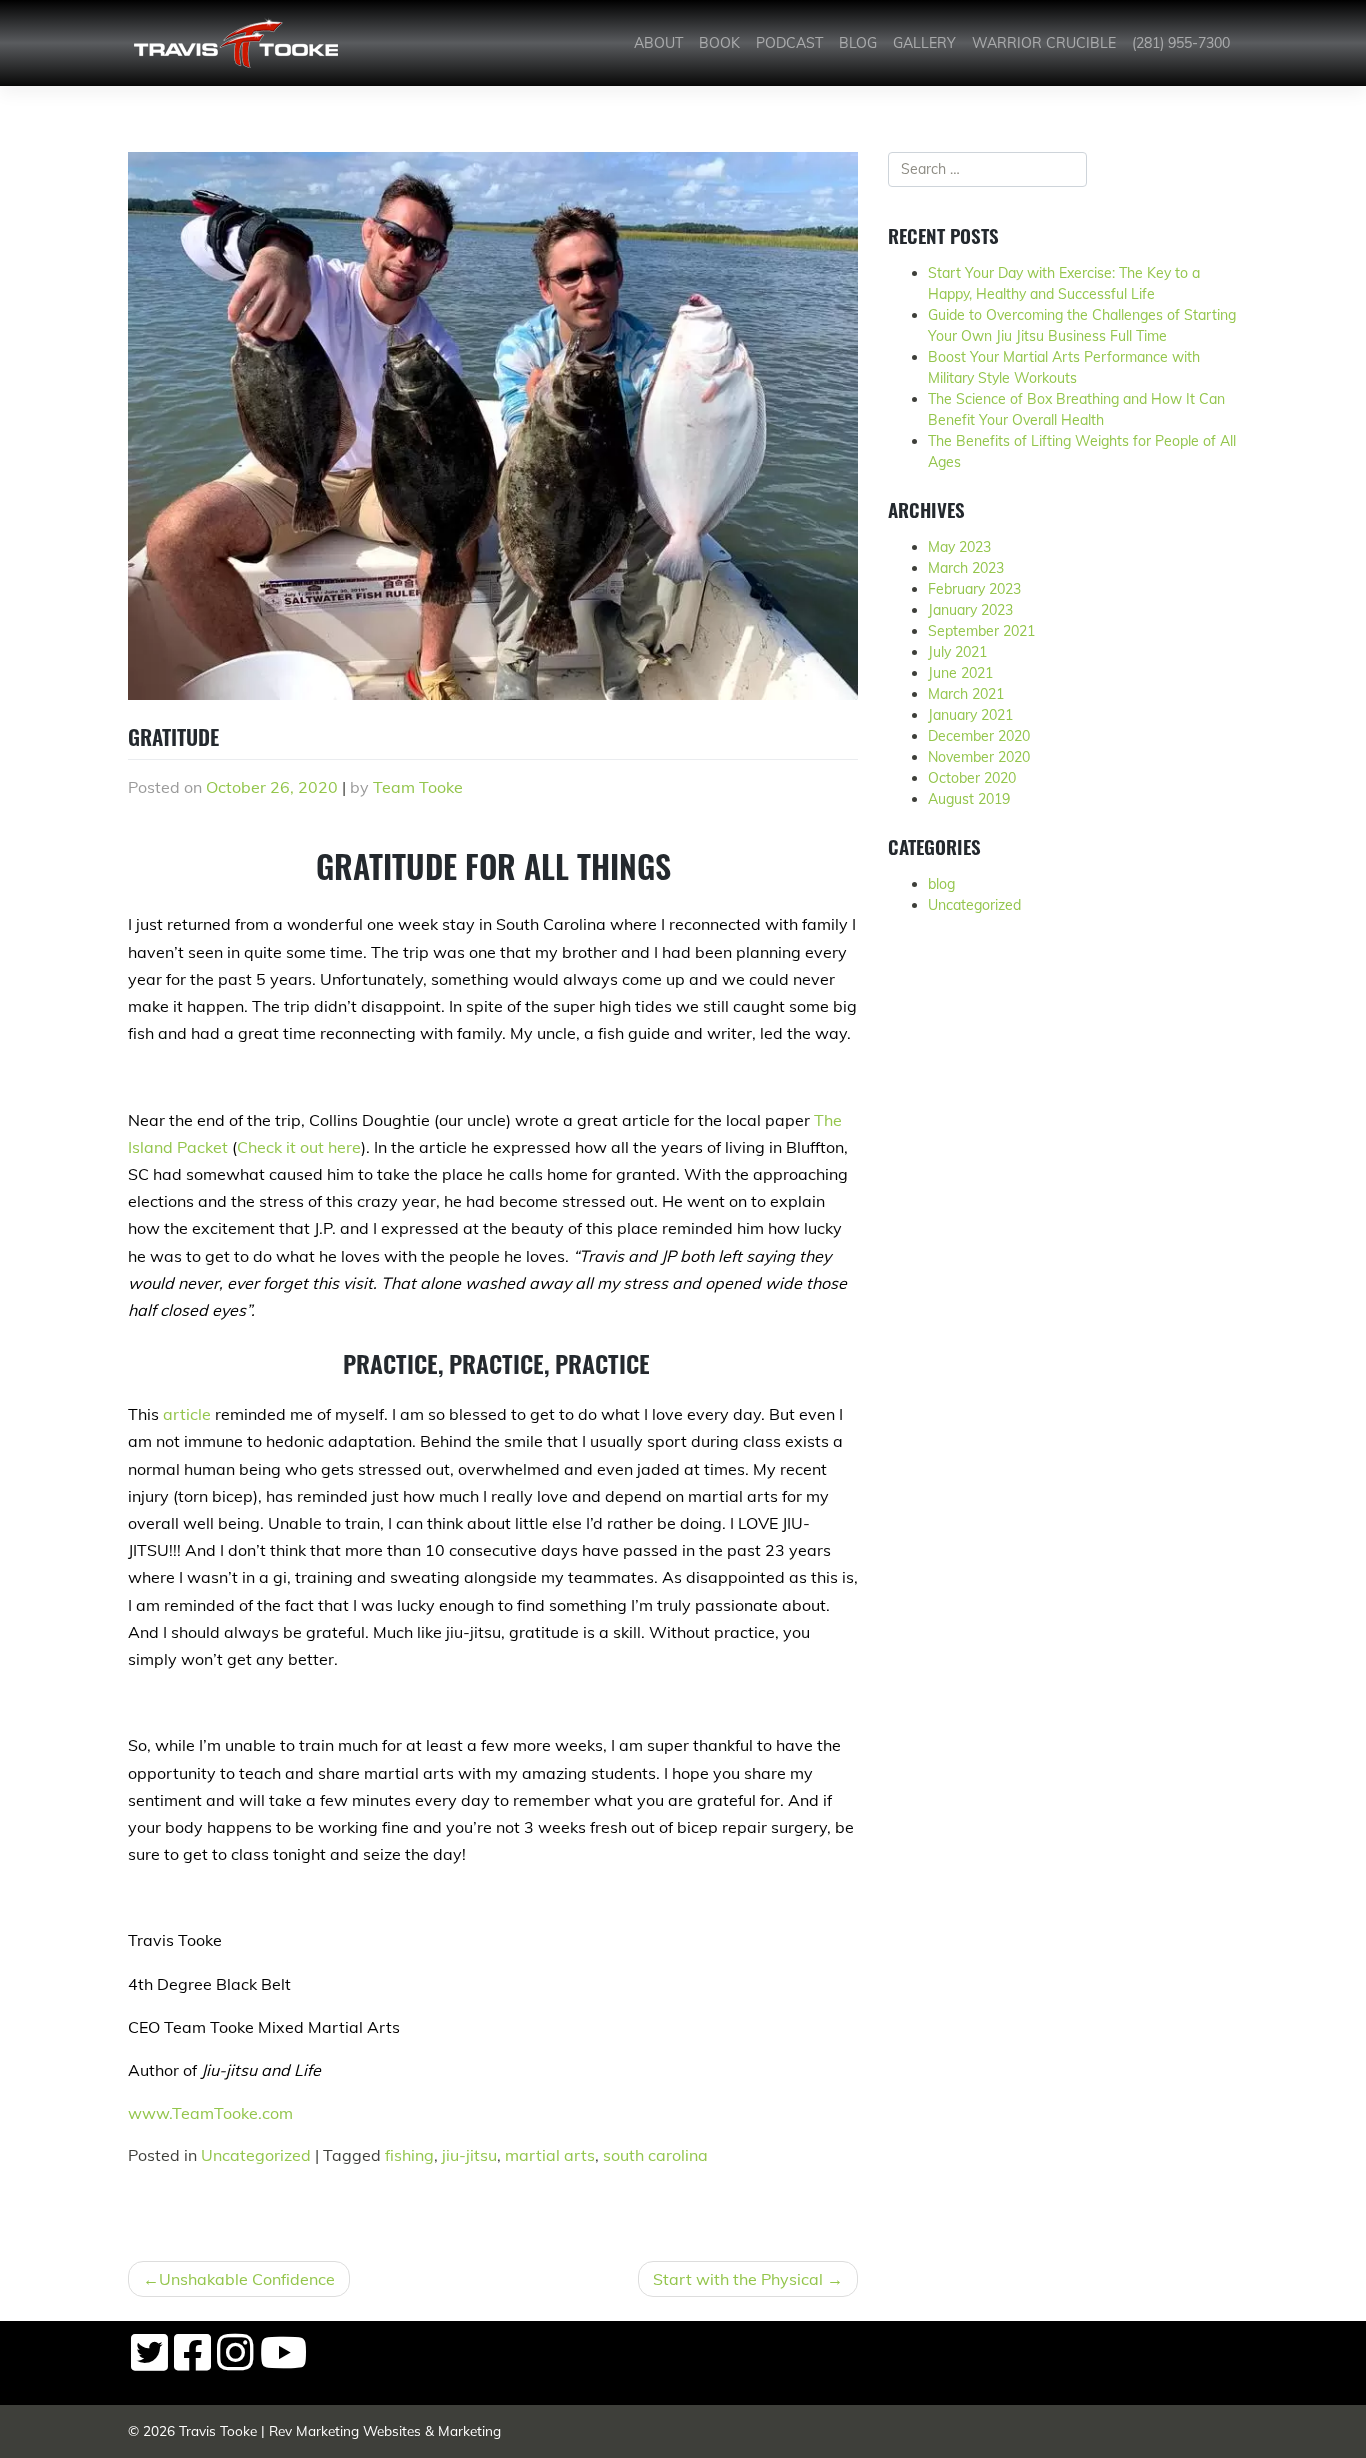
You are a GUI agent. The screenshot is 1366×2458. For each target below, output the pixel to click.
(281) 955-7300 (1181, 43)
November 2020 (979, 757)
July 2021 (957, 652)
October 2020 (972, 778)
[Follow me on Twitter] (149, 2363)
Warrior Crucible (1044, 43)
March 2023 (966, 568)
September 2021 (981, 631)
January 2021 (970, 715)
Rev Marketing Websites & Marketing (385, 2430)
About (658, 43)
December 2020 (979, 736)
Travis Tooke (218, 2430)
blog (941, 884)
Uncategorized (256, 2155)
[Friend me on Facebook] (192, 2363)
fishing (409, 2155)
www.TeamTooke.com (210, 2113)
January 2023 (970, 610)
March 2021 (966, 694)
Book (719, 43)
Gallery (924, 43)
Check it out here (299, 1147)
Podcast (789, 43)
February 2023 (974, 589)
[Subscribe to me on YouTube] (283, 2363)
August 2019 (969, 799)
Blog (858, 43)
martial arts (550, 2155)
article (187, 1414)
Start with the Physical (738, 2279)
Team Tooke (418, 787)
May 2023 (959, 547)
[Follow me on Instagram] (235, 2363)
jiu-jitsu (469, 2155)
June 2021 (960, 673)
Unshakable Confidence (247, 2279)
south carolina (655, 2155)
